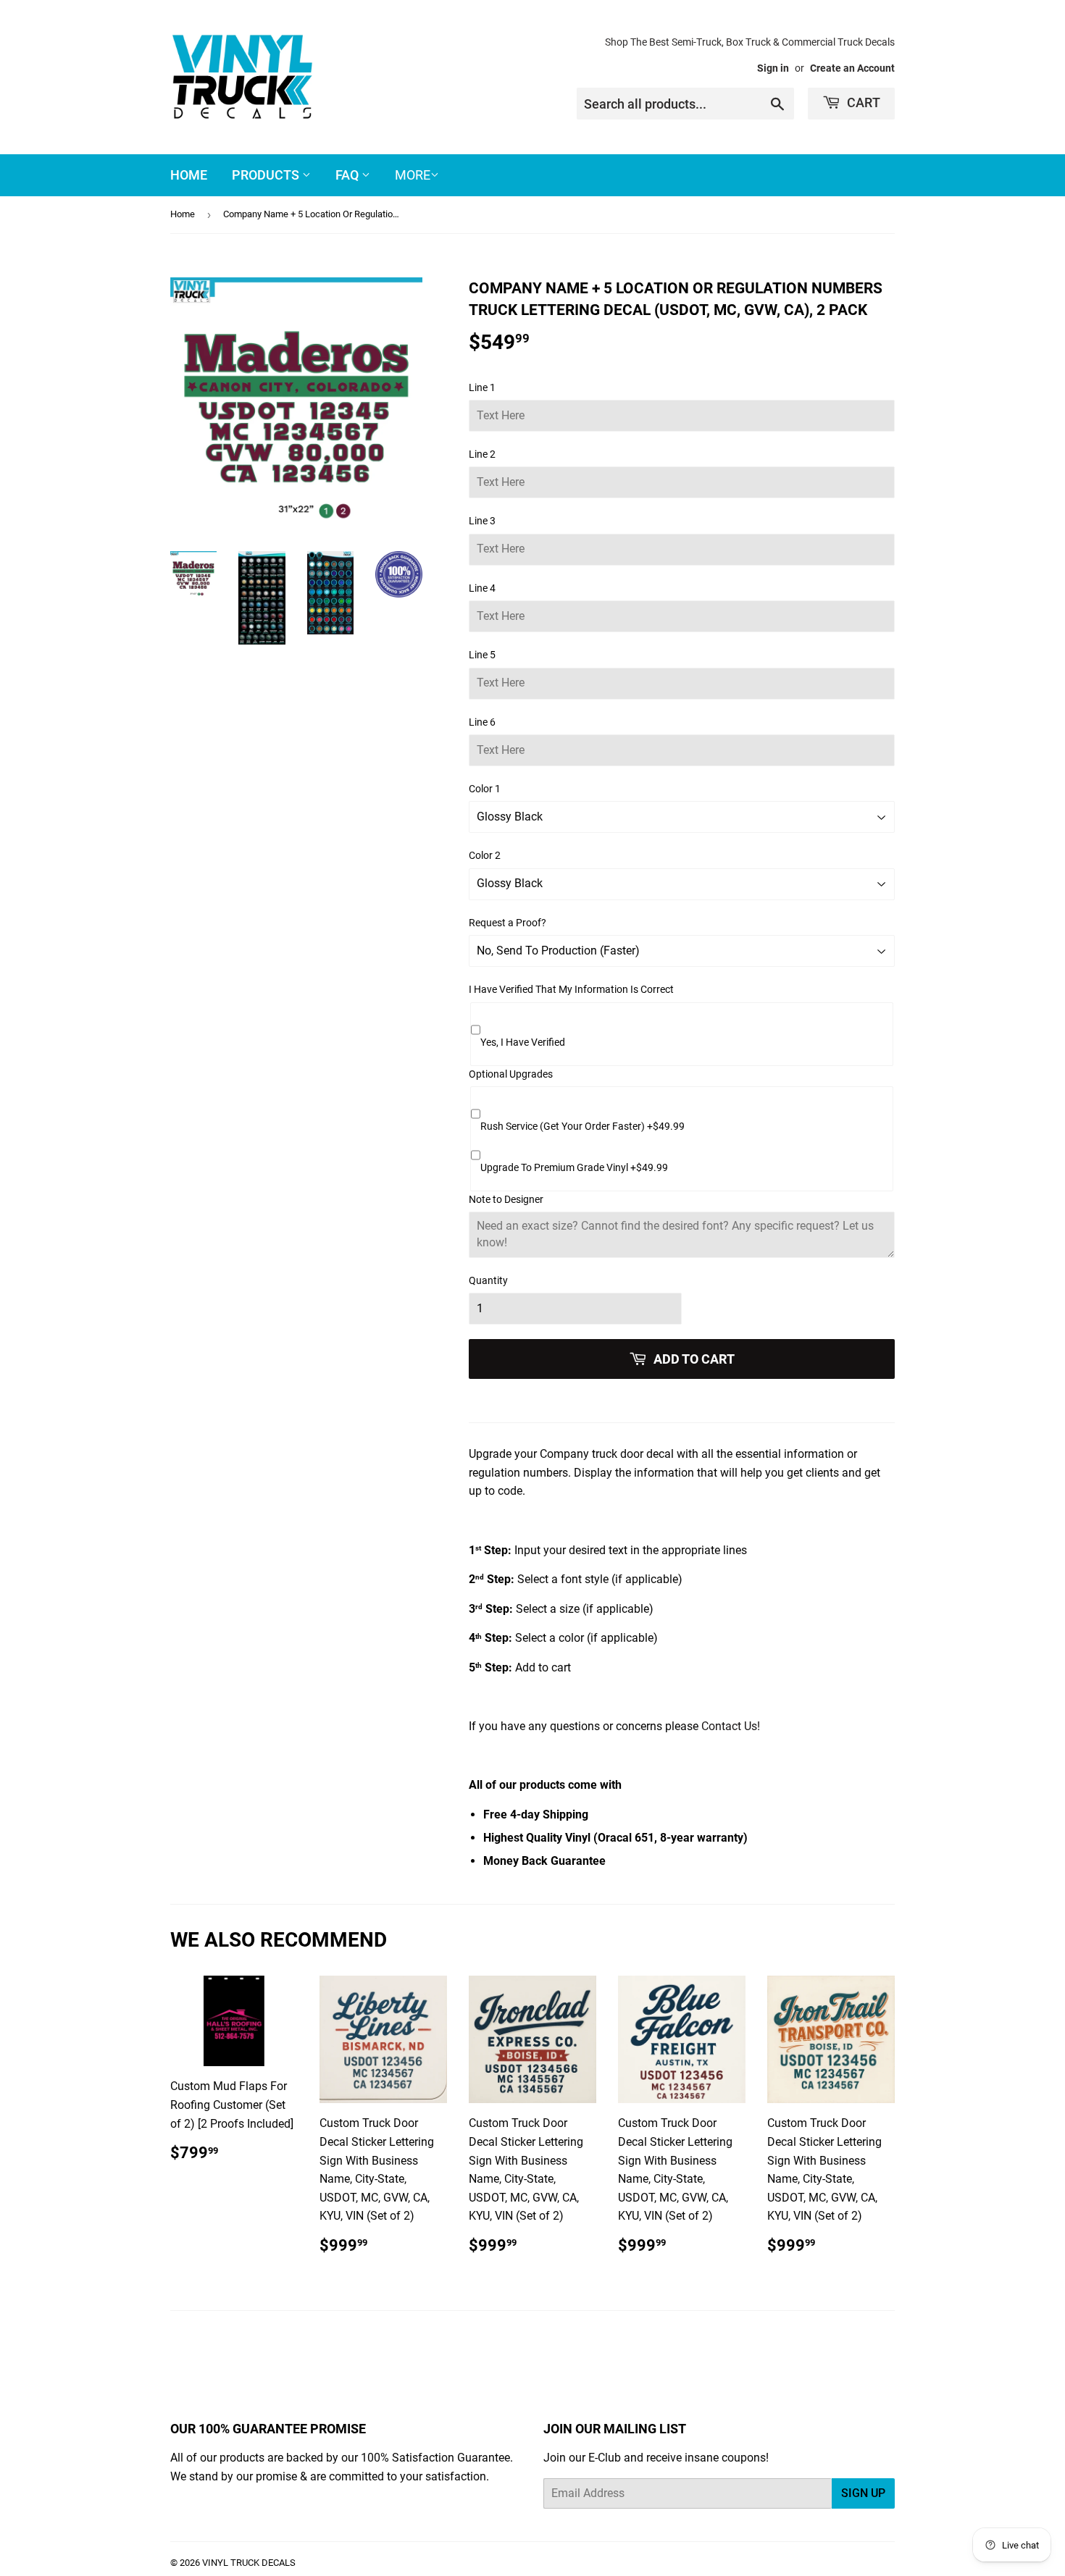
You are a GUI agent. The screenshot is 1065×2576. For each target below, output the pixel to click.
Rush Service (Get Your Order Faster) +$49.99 (582, 1126)
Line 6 (482, 722)
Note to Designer (506, 1199)
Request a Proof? (508, 923)
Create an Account (852, 68)
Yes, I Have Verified (523, 1042)
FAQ (348, 175)
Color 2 (485, 855)
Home (189, 175)
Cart (862, 102)
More (413, 175)
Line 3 (482, 521)
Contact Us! (731, 1726)
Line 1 (482, 387)
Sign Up (863, 2493)
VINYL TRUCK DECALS (249, 2563)
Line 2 (482, 454)
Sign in (773, 68)
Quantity (488, 1280)
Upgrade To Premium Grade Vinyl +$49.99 (574, 1167)
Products (267, 175)
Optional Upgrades (511, 1074)
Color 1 (485, 789)
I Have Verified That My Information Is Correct (571, 989)
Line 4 (482, 588)
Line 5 (482, 655)
